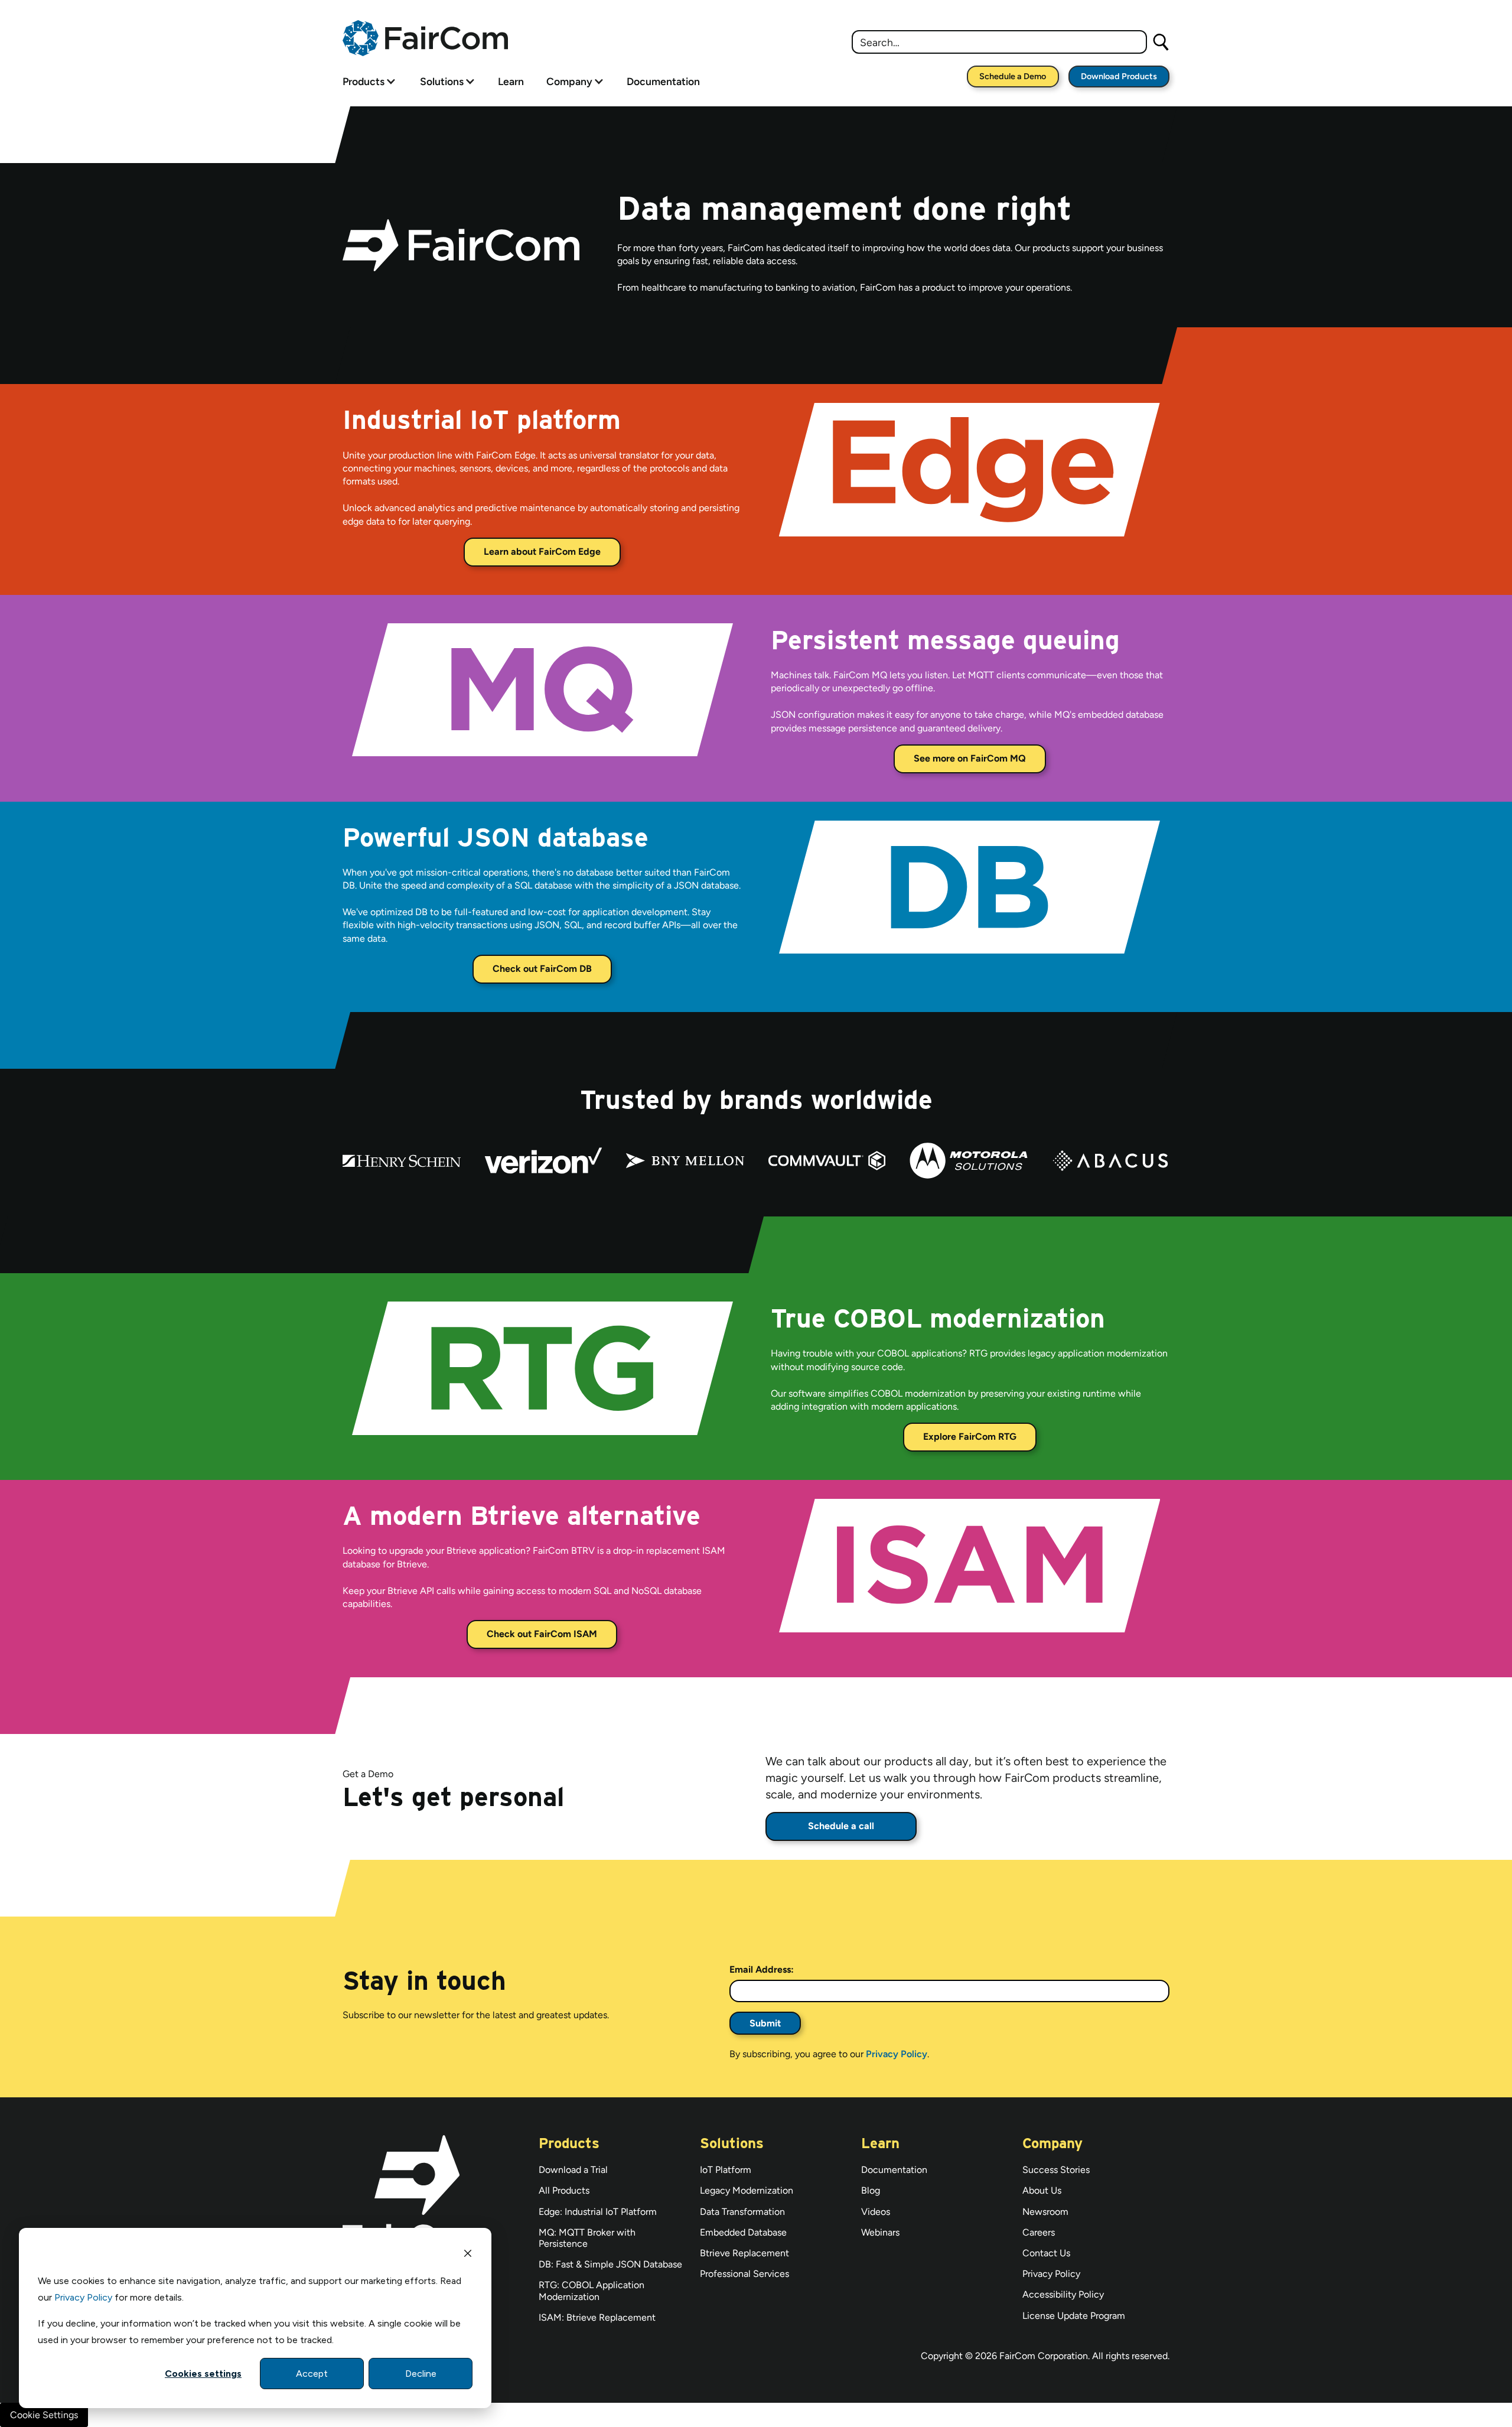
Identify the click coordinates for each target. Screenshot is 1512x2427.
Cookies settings (203, 2374)
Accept (312, 2374)
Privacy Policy (83, 2297)
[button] (369, 81)
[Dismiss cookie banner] (468, 2255)
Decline (421, 2374)
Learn (511, 81)
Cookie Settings (44, 2415)
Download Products (1119, 76)
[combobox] (999, 42)
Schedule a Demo (1013, 76)
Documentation (663, 81)
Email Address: (762, 1969)
